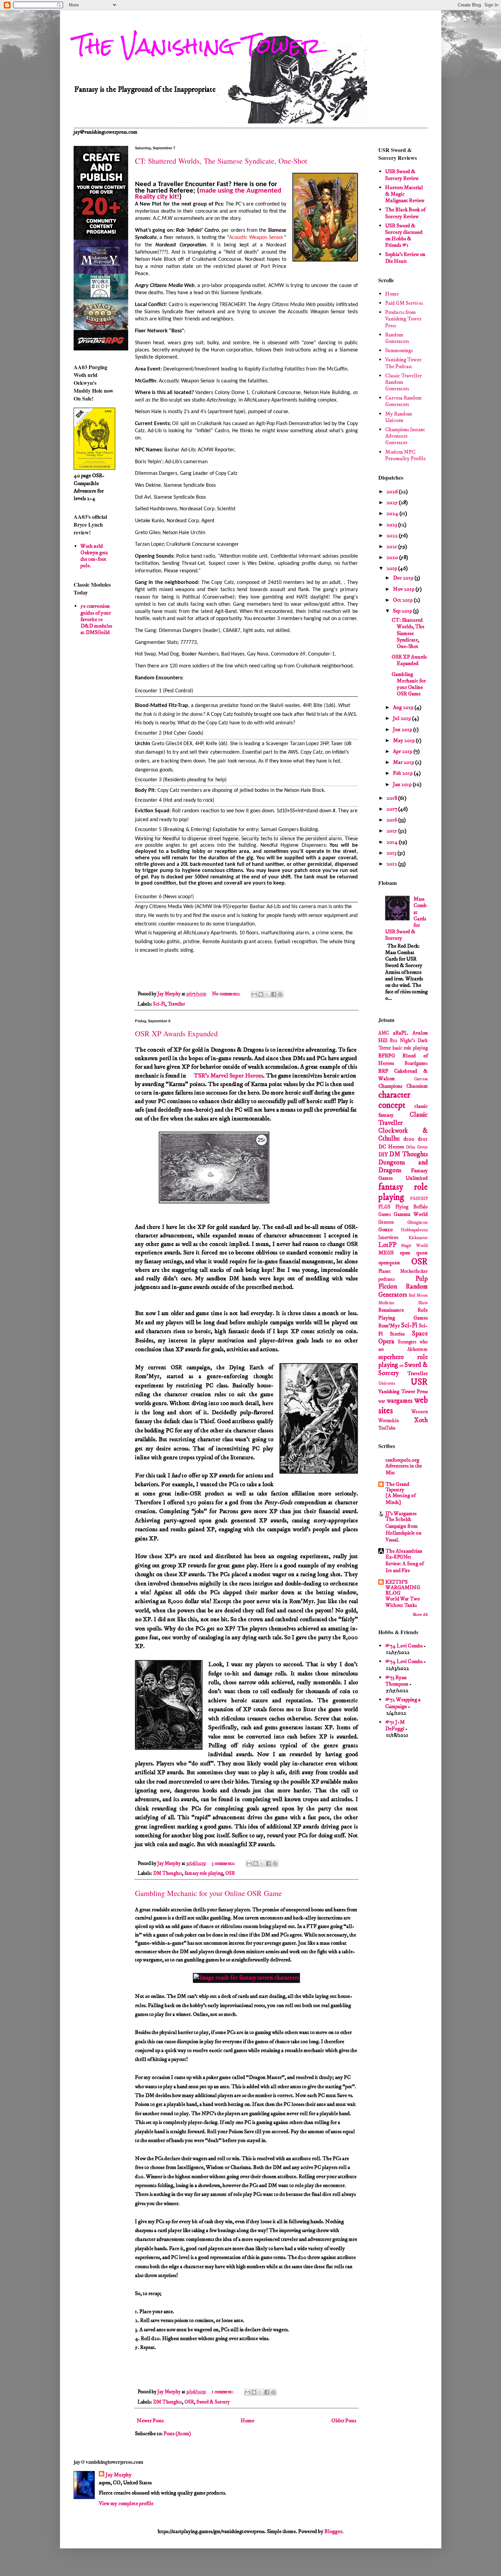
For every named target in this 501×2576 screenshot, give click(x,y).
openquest (389, 1263)
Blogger (333, 2531)
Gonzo (385, 1230)
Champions (390, 1086)
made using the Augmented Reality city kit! (208, 194)
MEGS (386, 1253)
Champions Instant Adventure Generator (405, 436)
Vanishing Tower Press (403, 1391)
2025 (393, 502)
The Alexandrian (404, 1551)
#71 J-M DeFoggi (395, 1725)
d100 (409, 1139)
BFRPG (387, 1056)
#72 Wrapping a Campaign (403, 1703)
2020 (393, 557)
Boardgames (416, 1064)
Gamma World (411, 1214)
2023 (392, 525)
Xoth (421, 1420)
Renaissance (391, 1310)
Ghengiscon (417, 1222)
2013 (392, 853)
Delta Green (417, 1147)
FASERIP (419, 1199)
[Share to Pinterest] (280, 994)
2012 (392, 864)
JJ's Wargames (401, 1513)
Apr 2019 (403, 751)
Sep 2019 (403, 611)
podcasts (386, 1279)
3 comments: (224, 1864)
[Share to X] (267, 994)
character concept (394, 1101)
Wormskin (389, 1421)
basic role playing (410, 1048)
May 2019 (404, 740)
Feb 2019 (403, 773)
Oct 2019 (403, 600)
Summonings (399, 350)
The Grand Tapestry (397, 1487)
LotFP (387, 1245)
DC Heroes (391, 1147)
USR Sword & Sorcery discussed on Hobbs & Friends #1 (404, 236)
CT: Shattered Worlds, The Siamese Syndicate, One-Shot (221, 161)
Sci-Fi (159, 1004)
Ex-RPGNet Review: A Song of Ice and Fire (405, 1564)
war (382, 1401)
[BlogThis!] (261, 994)
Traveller (176, 1004)
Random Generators (397, 338)
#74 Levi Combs (404, 1646)
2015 (392, 831)
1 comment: (223, 2392)
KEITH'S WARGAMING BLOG (403, 1587)
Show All (420, 1615)
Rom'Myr (389, 1326)
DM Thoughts (168, 1873)
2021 (392, 546)
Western (420, 1412)
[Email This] (254, 994)
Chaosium (417, 1086)
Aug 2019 (404, 707)
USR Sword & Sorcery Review (402, 175)
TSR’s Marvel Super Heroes (228, 1076)
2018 (392, 798)
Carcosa (421, 1079)
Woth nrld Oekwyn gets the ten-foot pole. (94, 556)
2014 (393, 842)
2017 (392, 809)
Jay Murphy (119, 2475)
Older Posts (344, 2421)
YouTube (387, 1428)
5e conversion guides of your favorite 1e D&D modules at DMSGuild (96, 619)
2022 (393, 536)
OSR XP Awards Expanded (176, 1033)
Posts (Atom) (177, 2434)
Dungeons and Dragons (403, 1166)
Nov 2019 (404, 589)
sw (401, 1366)
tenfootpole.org (402, 1460)
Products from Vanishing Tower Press (403, 319)
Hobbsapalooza (414, 1230)
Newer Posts (150, 2421)
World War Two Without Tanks (403, 1602)
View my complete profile (126, 2503)
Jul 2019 (403, 718)
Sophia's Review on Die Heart (405, 258)
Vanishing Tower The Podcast (403, 363)
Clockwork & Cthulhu (403, 1135)
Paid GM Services (404, 303)
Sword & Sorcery (213, 2402)
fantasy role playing (204, 1873)
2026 (393, 492)
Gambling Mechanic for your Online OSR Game (208, 1893)
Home (247, 2421)
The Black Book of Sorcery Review (405, 213)
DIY (383, 1155)
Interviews (388, 1238)
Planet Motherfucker (403, 1271)
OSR (230, 1873)
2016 (392, 820)
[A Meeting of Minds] (400, 1499)
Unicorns (387, 1383)
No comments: (227, 994)
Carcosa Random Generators (403, 401)
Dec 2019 (404, 578)
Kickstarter (418, 1238)
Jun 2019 (403, 729)
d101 (423, 1139)
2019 (392, 568)
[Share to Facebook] (274, 994)
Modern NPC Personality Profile (405, 455)
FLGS (384, 1207)
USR (419, 1382)
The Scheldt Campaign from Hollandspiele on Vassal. (404, 1530)
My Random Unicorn (399, 417)
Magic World (414, 1246)
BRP (383, 1071)
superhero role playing (403, 1361)
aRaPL (400, 1033)
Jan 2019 (403, 784)
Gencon (386, 1222)
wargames (400, 1401)
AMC (384, 1033)
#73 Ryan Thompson (397, 1681)
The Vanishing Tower (198, 46)
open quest (414, 1253)
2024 (393, 513)
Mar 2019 (404, 762)
